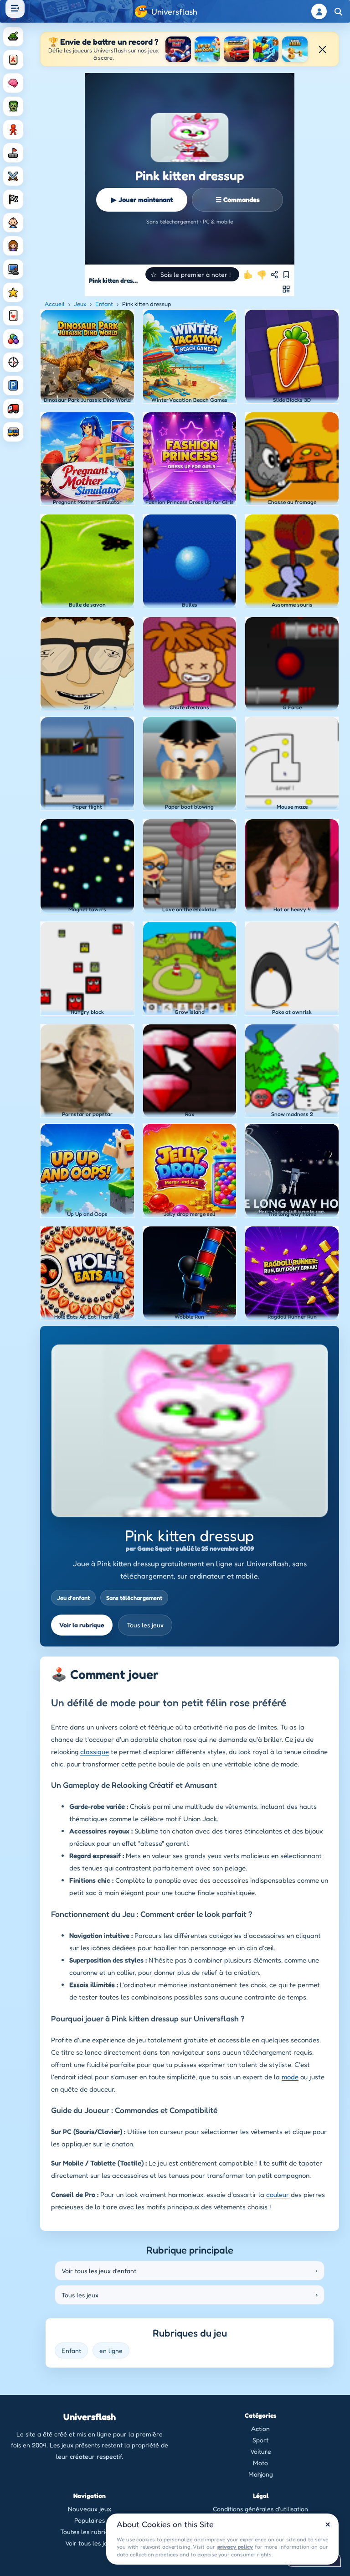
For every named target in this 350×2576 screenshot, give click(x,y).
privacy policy (235, 2547)
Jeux (80, 304)
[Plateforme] (13, 153)
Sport (260, 2440)
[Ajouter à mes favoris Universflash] (286, 275)
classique (95, 1752)
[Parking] (13, 385)
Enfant (104, 304)
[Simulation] (13, 269)
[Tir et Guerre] (13, 36)
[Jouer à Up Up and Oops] (207, 49)
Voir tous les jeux (90, 2543)
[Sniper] (13, 362)
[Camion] (13, 409)
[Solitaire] (13, 316)
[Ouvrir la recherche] (338, 11)
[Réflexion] (13, 83)
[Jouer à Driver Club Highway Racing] (237, 49)
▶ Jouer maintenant (142, 200)
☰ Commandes (238, 200)
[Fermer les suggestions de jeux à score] (322, 49)
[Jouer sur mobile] (286, 289)
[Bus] (13, 432)
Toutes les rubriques (90, 2532)
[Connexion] (319, 11)
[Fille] (13, 246)
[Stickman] (13, 130)
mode (290, 2077)
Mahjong (261, 2474)
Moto (260, 2463)
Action (260, 2428)
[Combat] (13, 176)
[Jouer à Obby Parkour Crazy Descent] (266, 49)
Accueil (55, 304)
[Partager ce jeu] (274, 275)
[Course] (13, 199)
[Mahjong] (13, 60)
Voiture (261, 2451)
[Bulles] (13, 339)
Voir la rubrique (82, 1625)
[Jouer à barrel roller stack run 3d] (295, 49)
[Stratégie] (13, 292)
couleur (278, 2194)
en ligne (111, 2350)
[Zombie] (13, 106)
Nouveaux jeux (90, 2509)
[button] (192, 274)
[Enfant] (13, 223)
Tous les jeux (145, 1625)
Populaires (90, 2520)
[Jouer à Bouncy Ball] (178, 49)
